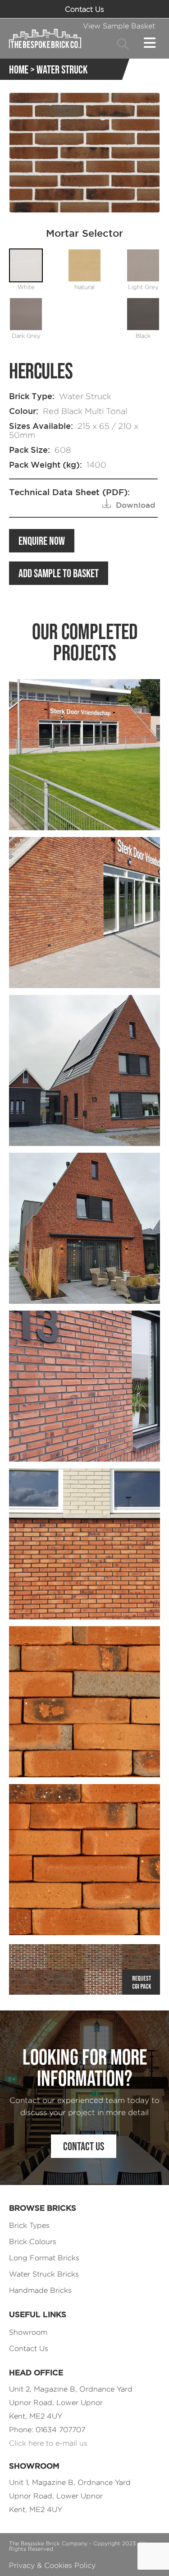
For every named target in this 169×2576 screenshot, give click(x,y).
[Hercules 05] (84, 1860)
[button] (123, 44)
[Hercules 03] (84, 1544)
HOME (19, 69)
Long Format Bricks (44, 2258)
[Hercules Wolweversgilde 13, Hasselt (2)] (84, 1386)
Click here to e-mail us (48, 2443)
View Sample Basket (119, 26)
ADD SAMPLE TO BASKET (59, 573)
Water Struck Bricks (44, 2274)
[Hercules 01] (84, 755)
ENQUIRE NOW (42, 541)
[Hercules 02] (84, 913)
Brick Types (29, 2225)
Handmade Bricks (40, 2290)
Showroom (28, 2332)
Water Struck (62, 69)
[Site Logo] (45, 38)
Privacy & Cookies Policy (52, 2565)
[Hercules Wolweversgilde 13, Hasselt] (84, 1070)
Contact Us (84, 9)
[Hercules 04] (84, 1702)
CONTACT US (84, 2146)
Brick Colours (33, 2242)
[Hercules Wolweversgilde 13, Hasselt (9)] (84, 1228)
